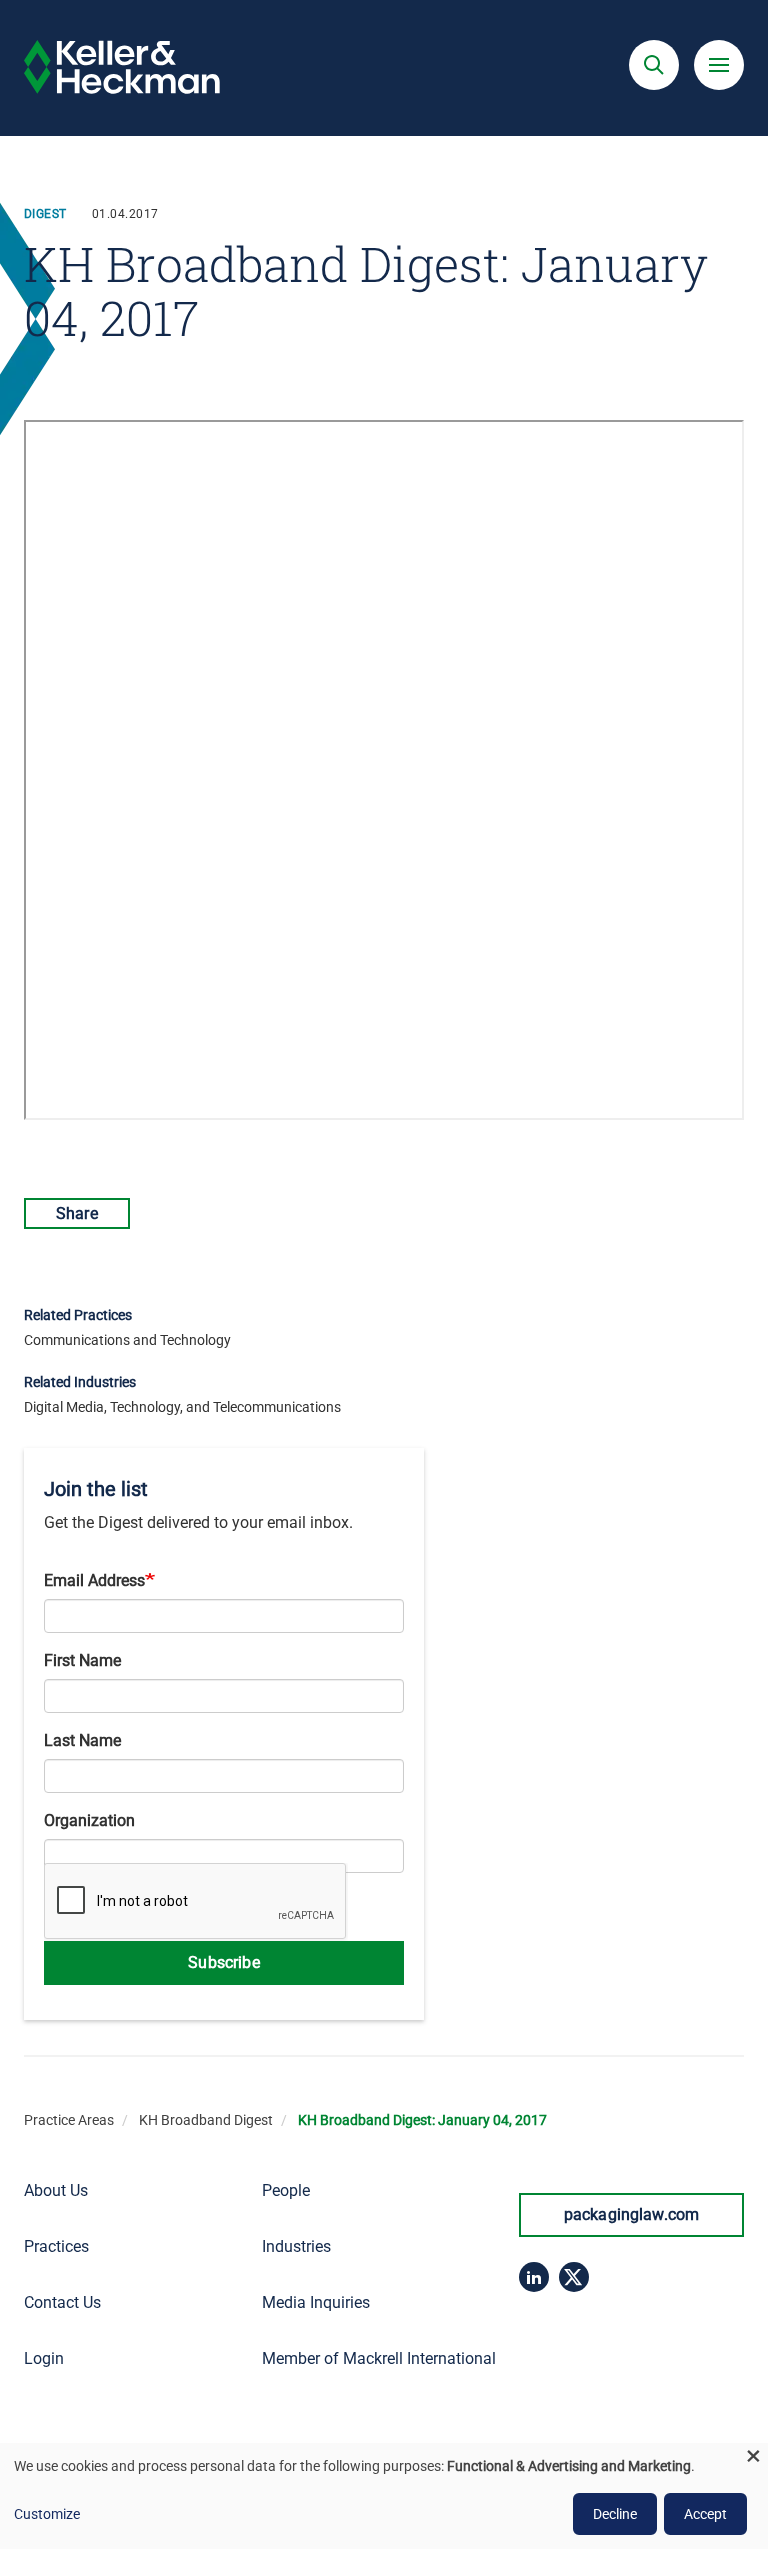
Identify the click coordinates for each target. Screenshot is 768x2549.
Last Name (82, 1740)
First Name (82, 1660)
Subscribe (223, 1962)
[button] (654, 65)
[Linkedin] (534, 2277)
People (286, 2190)
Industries (296, 2246)
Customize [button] (47, 2514)
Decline (615, 2514)
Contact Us (62, 2302)
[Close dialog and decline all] (753, 2455)
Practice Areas (69, 2120)
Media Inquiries (316, 2302)
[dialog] (384, 2496)
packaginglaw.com (632, 2214)
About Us (56, 2190)
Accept (705, 2514)
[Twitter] (574, 2277)
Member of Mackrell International (379, 2358)
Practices (56, 2246)
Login (44, 2358)
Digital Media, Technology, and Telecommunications (182, 1407)
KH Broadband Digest (206, 2120)
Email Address (94, 1580)
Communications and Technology (127, 1340)
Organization (89, 1820)
